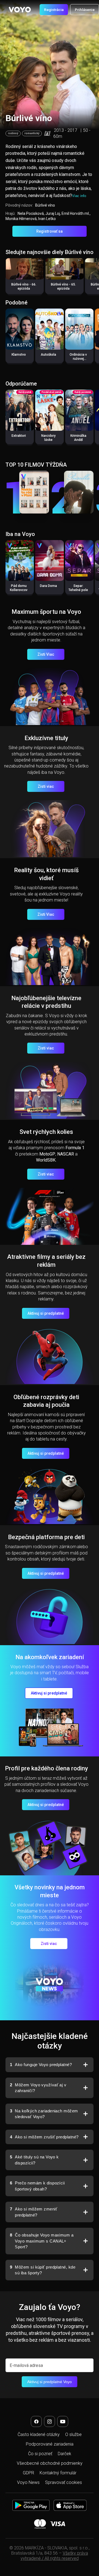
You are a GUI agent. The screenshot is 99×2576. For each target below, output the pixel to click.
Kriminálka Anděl (78, 438)
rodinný (13, 133)
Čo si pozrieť (40, 2454)
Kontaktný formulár (58, 2473)
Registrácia (54, 10)
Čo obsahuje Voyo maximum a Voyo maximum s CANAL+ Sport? (42, 2241)
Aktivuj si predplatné (46, 1313)
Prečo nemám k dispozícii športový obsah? (37, 2186)
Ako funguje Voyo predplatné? (41, 2065)
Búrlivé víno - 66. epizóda (24, 286)
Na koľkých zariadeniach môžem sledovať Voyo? (44, 2114)
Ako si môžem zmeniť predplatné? (34, 2212)
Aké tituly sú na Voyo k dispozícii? (34, 2160)
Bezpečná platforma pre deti (46, 1537)
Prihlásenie (85, 10)
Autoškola (48, 355)
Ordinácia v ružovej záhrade (78, 359)
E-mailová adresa (26, 2365)
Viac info (79, 196)
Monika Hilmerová (21, 219)
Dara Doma (48, 586)
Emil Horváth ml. (76, 213)
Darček (64, 2454)
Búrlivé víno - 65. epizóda (63, 286)
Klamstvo (19, 355)
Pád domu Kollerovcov (19, 588)
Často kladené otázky (39, 2434)
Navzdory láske (48, 438)
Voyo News (28, 2482)
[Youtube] (63, 2421)
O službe (73, 2434)
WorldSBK (46, 1160)
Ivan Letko (47, 219)
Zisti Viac (46, 654)
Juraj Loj (53, 213)
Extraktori (19, 436)
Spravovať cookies (64, 2482)
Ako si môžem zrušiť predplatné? (44, 2137)
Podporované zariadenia (50, 2444)
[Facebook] (36, 2421)
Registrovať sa (50, 231)
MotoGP (47, 1154)
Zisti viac (46, 786)
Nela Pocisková (31, 213)
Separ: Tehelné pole (78, 588)
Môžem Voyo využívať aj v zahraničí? (38, 2088)
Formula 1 (75, 1148)
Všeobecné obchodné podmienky (50, 2463)
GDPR (28, 2473)
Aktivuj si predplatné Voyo (50, 2382)
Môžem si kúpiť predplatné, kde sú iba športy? (43, 2270)
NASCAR (66, 1154)
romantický (32, 133)
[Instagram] (50, 2421)
